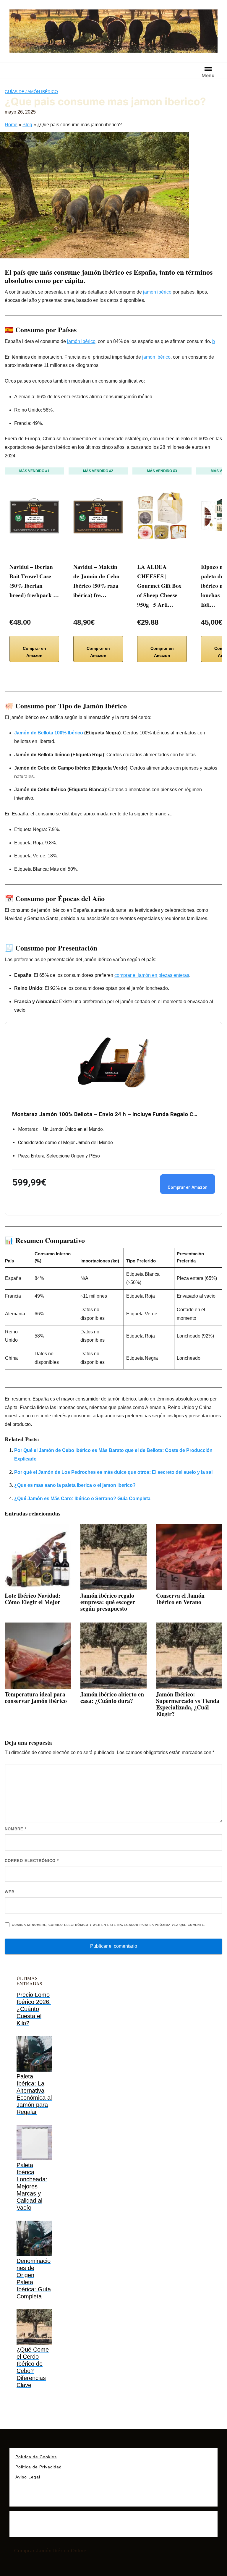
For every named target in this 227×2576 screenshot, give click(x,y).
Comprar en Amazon (34, 652)
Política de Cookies (36, 2457)
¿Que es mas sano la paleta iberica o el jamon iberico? (75, 1485)
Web (10, 1892)
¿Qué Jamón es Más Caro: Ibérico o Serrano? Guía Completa (82, 1499)
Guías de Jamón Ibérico (31, 92)
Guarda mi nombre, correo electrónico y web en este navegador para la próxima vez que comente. (108, 1925)
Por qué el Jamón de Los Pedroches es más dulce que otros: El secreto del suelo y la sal (113, 1472)
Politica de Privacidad (39, 2467)
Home (11, 125)
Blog (27, 125)
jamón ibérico (103, 272)
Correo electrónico (32, 1861)
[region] (77, 2530)
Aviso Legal (28, 2477)
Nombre (16, 1829)
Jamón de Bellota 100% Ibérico (49, 733)
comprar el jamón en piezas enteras (152, 975)
